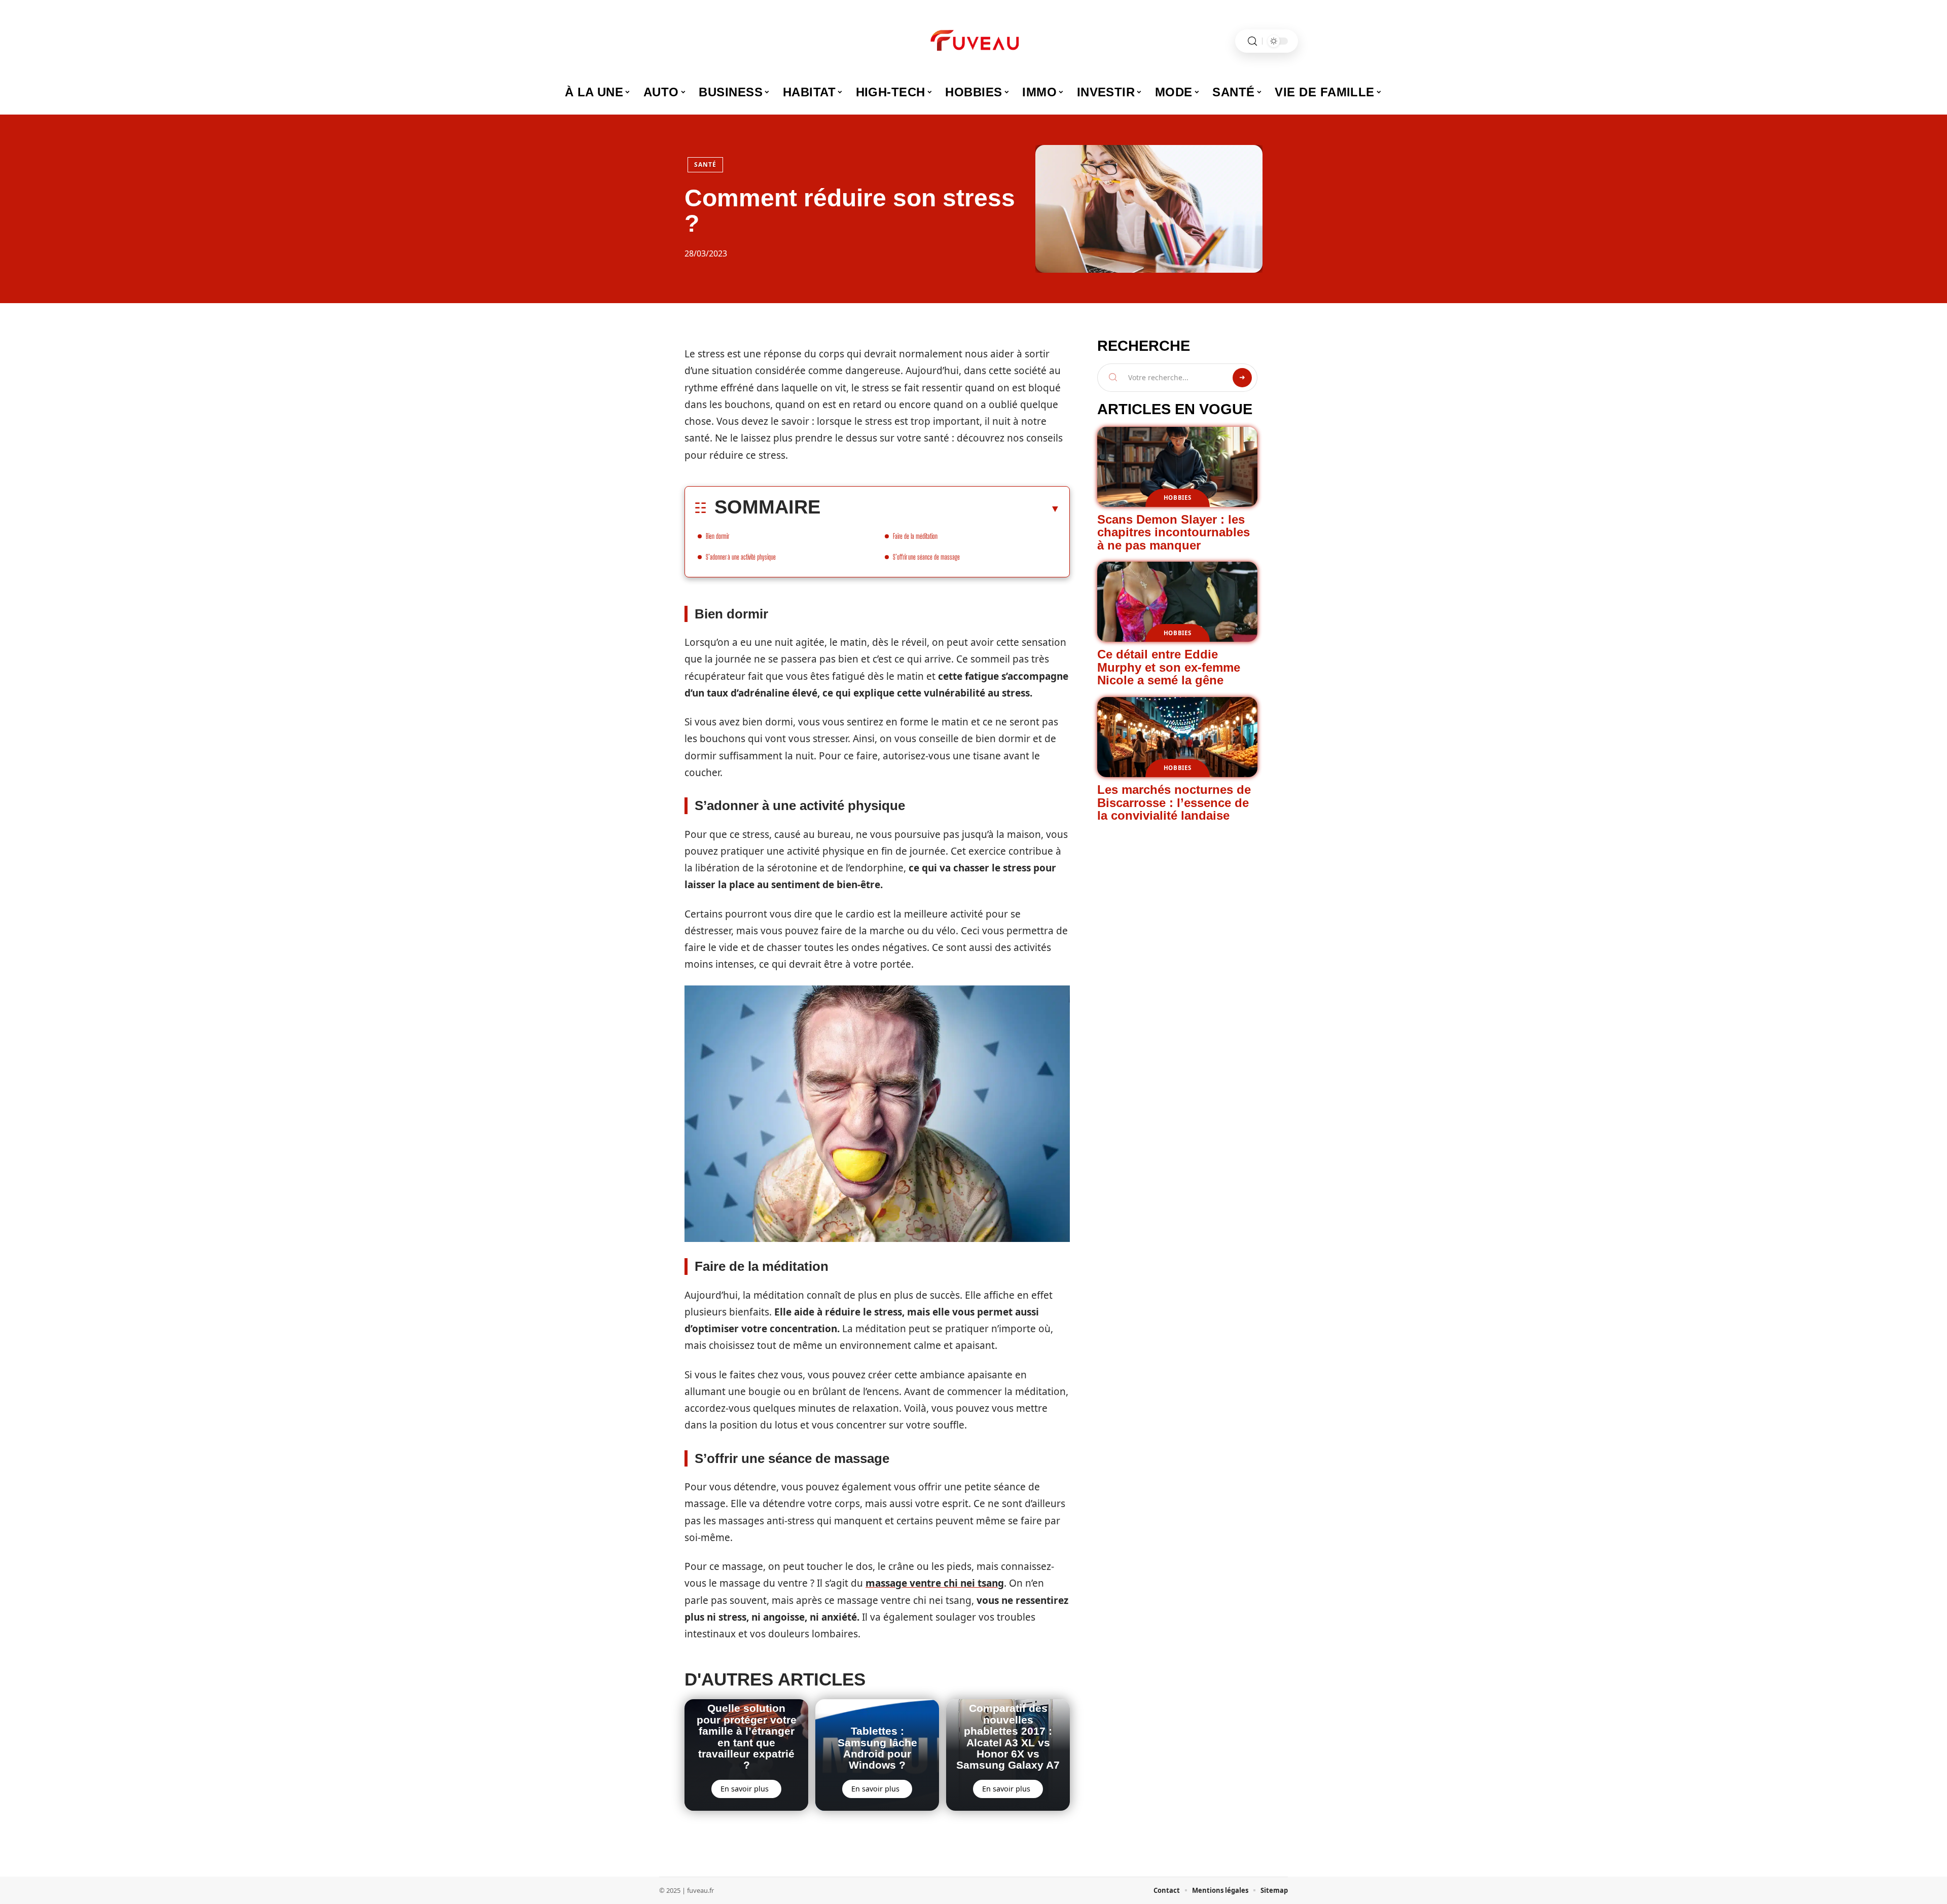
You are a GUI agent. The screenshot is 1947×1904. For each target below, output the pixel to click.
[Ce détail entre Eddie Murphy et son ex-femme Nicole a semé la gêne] (1177, 602)
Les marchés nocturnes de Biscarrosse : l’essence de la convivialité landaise (1174, 802)
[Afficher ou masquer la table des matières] (940, 508)
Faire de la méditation (915, 536)
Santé (705, 164)
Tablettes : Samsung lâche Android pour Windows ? (877, 1748)
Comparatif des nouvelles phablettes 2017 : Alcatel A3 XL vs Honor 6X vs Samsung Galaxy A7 (1008, 1736)
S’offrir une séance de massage (926, 557)
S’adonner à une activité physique (741, 557)
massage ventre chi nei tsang (935, 1583)
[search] (1252, 41)
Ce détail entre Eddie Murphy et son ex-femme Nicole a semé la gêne (1169, 667)
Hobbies (1178, 498)
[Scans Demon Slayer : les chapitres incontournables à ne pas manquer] (1177, 467)
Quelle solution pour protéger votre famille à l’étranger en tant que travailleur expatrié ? (747, 1736)
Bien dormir (717, 536)
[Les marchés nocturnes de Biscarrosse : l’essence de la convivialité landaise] (1177, 737)
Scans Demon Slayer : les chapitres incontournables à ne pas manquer (1174, 532)
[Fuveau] (974, 41)
